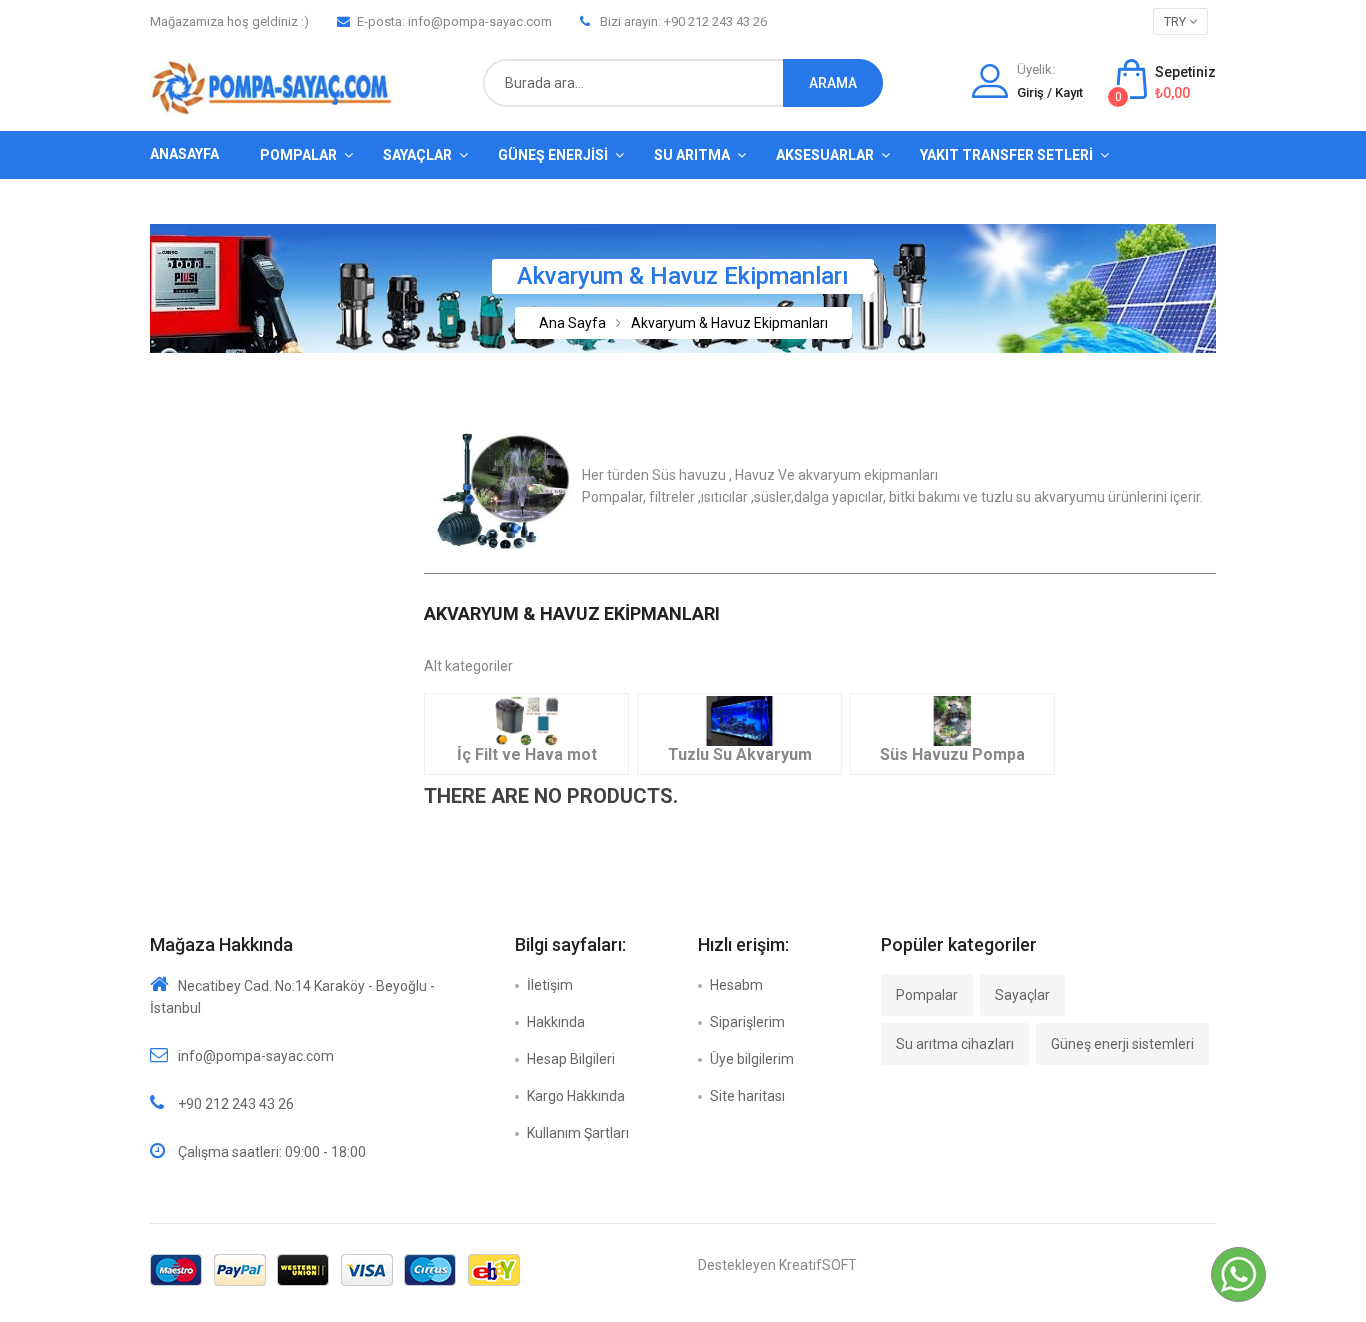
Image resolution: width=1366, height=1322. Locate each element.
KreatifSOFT (818, 1265)
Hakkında (556, 1022)
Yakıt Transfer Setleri (1006, 155)
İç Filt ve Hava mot (527, 754)
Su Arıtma (692, 155)
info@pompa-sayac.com (256, 1056)
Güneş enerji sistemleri (1122, 1044)
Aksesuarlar (825, 155)
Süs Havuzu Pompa (952, 754)
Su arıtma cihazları (955, 1044)
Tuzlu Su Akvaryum (740, 754)
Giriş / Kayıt (1050, 92)
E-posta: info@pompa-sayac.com (454, 21)
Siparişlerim (747, 1022)
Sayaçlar (417, 155)
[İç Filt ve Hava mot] (526, 720)
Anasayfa (184, 154)
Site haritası (747, 1096)
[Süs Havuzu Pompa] (952, 720)
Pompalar (298, 155)
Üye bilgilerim (752, 1059)
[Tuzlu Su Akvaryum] (739, 720)
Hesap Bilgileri (571, 1059)
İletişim (550, 985)
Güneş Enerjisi (553, 155)
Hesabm (736, 985)
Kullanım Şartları (578, 1133)
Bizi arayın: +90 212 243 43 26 (683, 21)
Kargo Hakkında (576, 1096)
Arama (833, 83)
